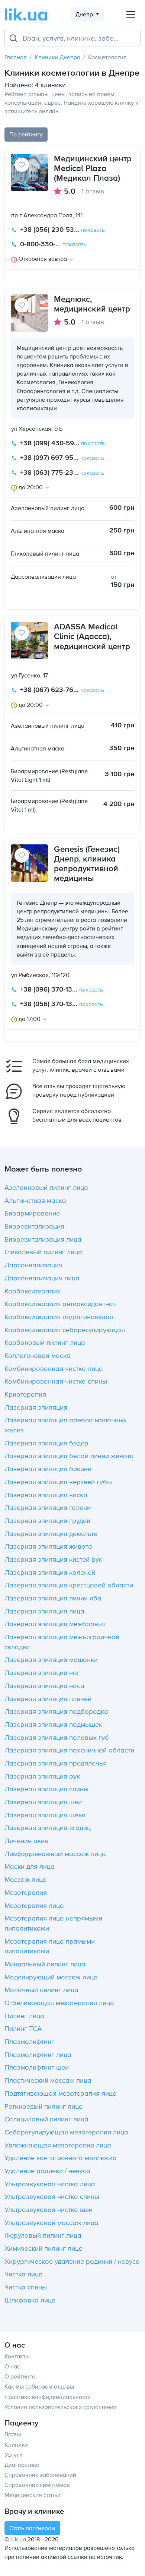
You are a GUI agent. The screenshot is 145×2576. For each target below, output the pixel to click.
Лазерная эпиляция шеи (43, 1802)
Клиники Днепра (57, 57)
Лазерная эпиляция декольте (51, 1533)
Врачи (13, 2434)
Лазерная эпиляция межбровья (55, 1624)
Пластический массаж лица (48, 2080)
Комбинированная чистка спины (56, 1381)
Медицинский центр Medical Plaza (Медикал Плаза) (93, 168)
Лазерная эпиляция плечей (48, 1698)
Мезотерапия (26, 1892)
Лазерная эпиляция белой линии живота (69, 1455)
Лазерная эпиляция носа (44, 1685)
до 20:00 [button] (31, 487)
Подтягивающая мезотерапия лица (61, 2093)
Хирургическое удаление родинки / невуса (72, 2261)
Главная (16, 57)
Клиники (16, 2444)
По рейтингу (26, 134)
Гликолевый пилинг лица (43, 1252)
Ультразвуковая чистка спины (52, 2196)
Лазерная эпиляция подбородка (56, 1711)
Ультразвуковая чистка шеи (49, 2209)
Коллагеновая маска (38, 1355)
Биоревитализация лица (43, 1239)
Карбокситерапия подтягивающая (59, 1317)
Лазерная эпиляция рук (42, 1776)
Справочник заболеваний (40, 2475)
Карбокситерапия (33, 1291)
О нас (12, 2366)
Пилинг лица (24, 2016)
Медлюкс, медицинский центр (92, 304)
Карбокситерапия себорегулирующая (65, 1330)
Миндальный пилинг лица (45, 1964)
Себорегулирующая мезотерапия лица (66, 2132)
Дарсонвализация (33, 1265)
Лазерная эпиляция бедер (46, 1443)
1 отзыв (93, 191)
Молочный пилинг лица (41, 1989)
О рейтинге (20, 2376)
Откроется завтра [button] (43, 259)
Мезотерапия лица (34, 1905)
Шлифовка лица (30, 2300)
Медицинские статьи (33, 2495)
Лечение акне (26, 1840)
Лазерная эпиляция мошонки (51, 1659)
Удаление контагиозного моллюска (61, 2158)
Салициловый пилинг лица (46, 2119)
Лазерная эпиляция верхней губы (58, 1482)
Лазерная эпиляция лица (44, 1611)
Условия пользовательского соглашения (61, 2407)
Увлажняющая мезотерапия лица (58, 2145)
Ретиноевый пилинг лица (44, 2106)
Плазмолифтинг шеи (37, 2067)
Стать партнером (32, 2528)
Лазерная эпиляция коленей (50, 1572)
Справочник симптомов (37, 2485)
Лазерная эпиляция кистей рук (53, 1559)
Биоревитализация (34, 1226)
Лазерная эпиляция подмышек (53, 1724)
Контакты (17, 2356)
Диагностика (22, 2465)
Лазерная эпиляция (36, 1407)
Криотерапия (25, 1394)
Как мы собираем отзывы (39, 2386)
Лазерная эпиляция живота (48, 1546)
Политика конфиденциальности (48, 2397)
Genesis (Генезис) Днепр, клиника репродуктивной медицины (87, 864)
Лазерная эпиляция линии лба (53, 1598)
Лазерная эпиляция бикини (48, 1469)
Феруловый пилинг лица (43, 2235)
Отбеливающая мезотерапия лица (59, 2003)
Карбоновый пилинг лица (45, 1342)
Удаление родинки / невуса (47, 2171)
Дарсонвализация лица (42, 1278)
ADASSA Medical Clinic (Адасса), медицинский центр (92, 636)
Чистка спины (26, 2287)
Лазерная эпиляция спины (46, 1789)
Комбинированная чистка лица (54, 1368)
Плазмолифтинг (29, 2041)
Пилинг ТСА (23, 2028)
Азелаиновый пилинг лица (46, 1187)
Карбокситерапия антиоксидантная (61, 1303)
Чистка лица (24, 2274)
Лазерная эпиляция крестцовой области (69, 1585)
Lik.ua (18, 2539)
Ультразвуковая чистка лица (50, 2184)
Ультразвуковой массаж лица (51, 2222)
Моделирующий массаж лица (51, 1977)
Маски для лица (30, 1866)
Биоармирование (32, 1213)
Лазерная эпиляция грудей (47, 1520)
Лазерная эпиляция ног (42, 1672)
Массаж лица (26, 1879)
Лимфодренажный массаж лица (55, 1853)
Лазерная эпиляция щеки (45, 1815)
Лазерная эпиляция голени (48, 1507)
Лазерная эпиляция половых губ (57, 1737)
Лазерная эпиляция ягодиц (48, 1827)
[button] (73, 230)
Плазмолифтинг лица (38, 2054)
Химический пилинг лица (44, 2248)
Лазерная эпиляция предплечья (56, 1763)
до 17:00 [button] (30, 1019)
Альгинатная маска (35, 1200)
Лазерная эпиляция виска (46, 1495)
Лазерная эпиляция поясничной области (69, 1750)
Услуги (14, 2455)
